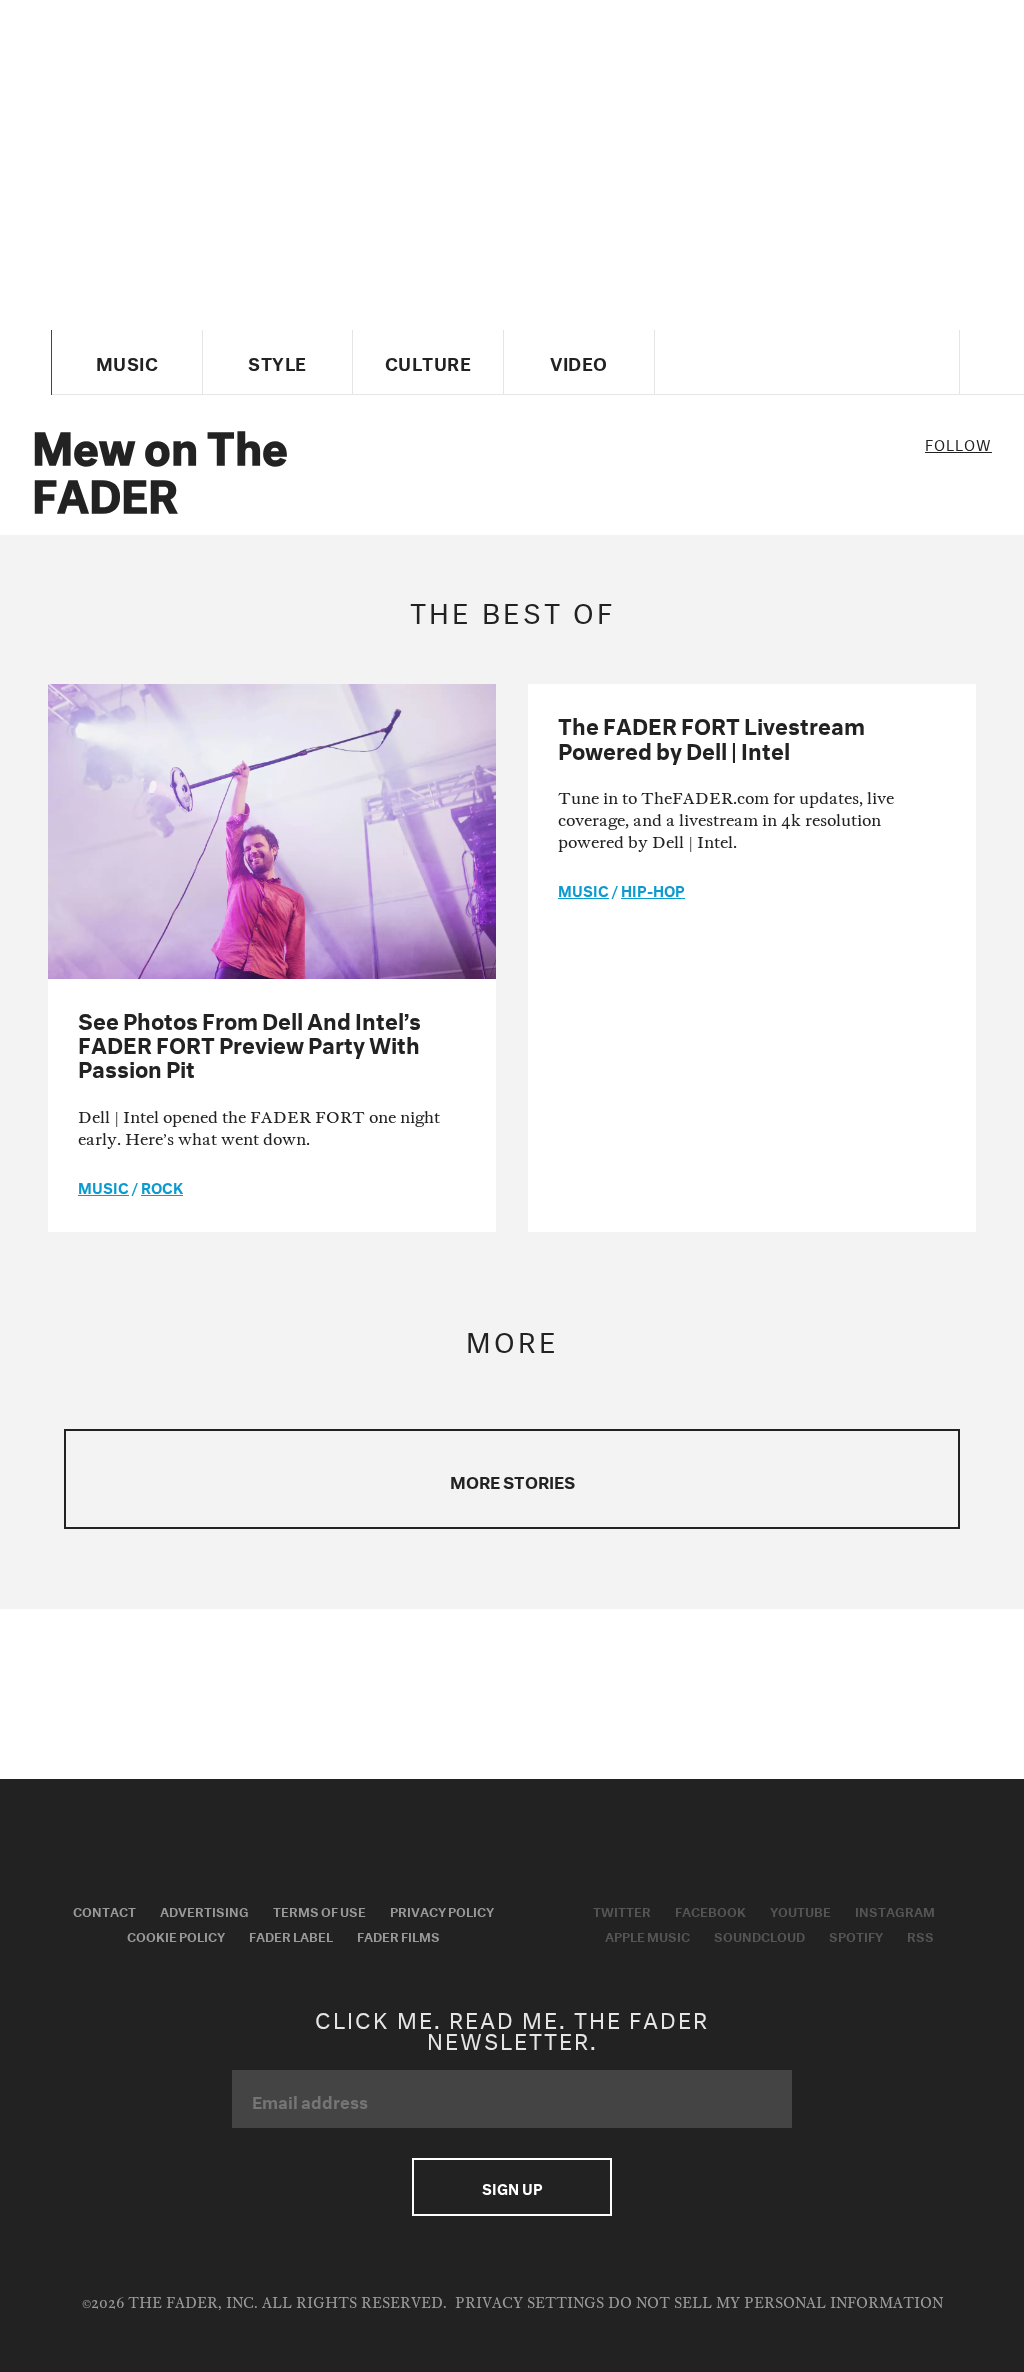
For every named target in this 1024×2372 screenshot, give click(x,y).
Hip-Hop (653, 889)
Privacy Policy (442, 1910)
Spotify (856, 1935)
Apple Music (647, 1935)
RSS (920, 1935)
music (103, 1186)
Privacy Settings (529, 2303)
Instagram (895, 1910)
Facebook (710, 1910)
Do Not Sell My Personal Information (775, 2303)
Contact (104, 1910)
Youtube (800, 1910)
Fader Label (291, 1935)
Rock (162, 1186)
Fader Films (398, 1935)
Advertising (204, 1910)
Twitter (622, 1910)
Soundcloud (759, 1935)
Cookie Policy (176, 1935)
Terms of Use (319, 1910)
